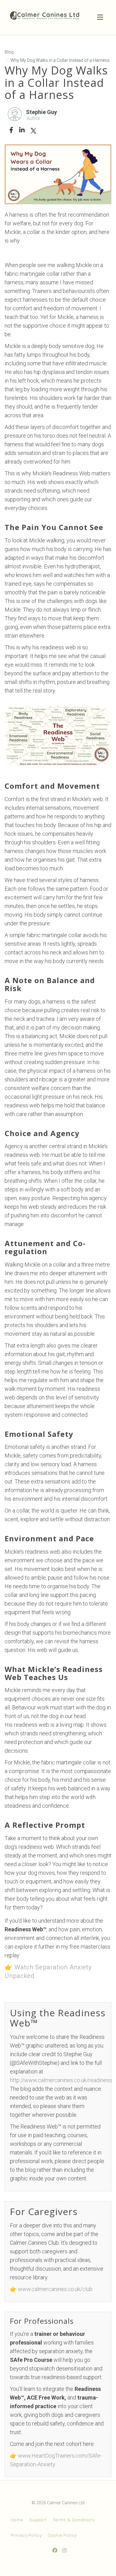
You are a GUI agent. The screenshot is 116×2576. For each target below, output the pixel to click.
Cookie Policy (62, 2535)
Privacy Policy (26, 2535)
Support (38, 2520)
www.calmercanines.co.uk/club (55, 2289)
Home (17, 2520)
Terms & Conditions (74, 2520)
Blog (9, 52)
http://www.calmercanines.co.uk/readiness (61, 2080)
